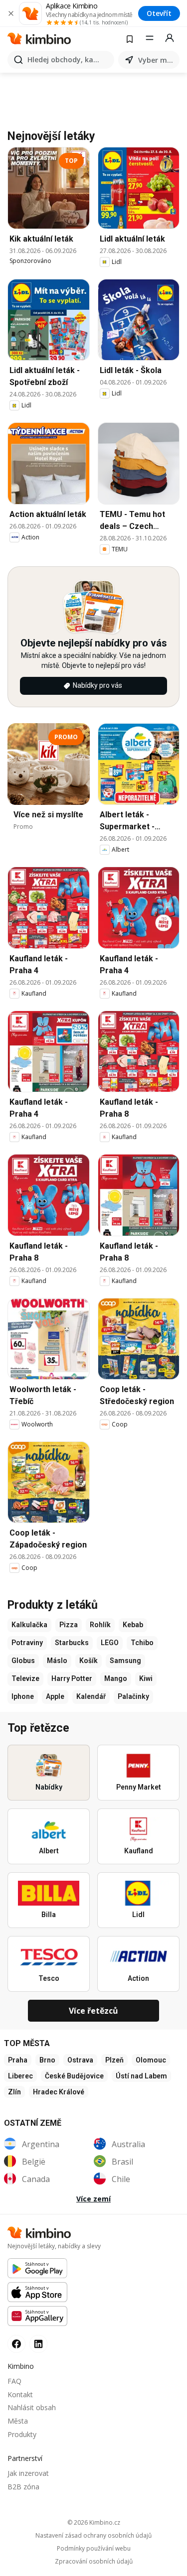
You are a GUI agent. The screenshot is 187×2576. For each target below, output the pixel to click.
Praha (18, 2060)
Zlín (14, 2092)
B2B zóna (23, 2487)
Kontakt (20, 2394)
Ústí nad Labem (141, 2076)
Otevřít (159, 13)
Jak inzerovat (28, 2473)
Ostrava (80, 2060)
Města (18, 2421)
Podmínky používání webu (94, 2549)
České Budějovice (74, 2076)
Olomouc (151, 2060)
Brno (47, 2060)
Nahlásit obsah (32, 2407)
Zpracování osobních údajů (94, 2562)
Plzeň (114, 2060)
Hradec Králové (59, 2092)
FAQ (14, 2381)
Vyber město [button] (157, 60)
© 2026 (94, 2522)
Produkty (22, 2434)
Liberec (20, 2076)
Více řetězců (93, 2011)
